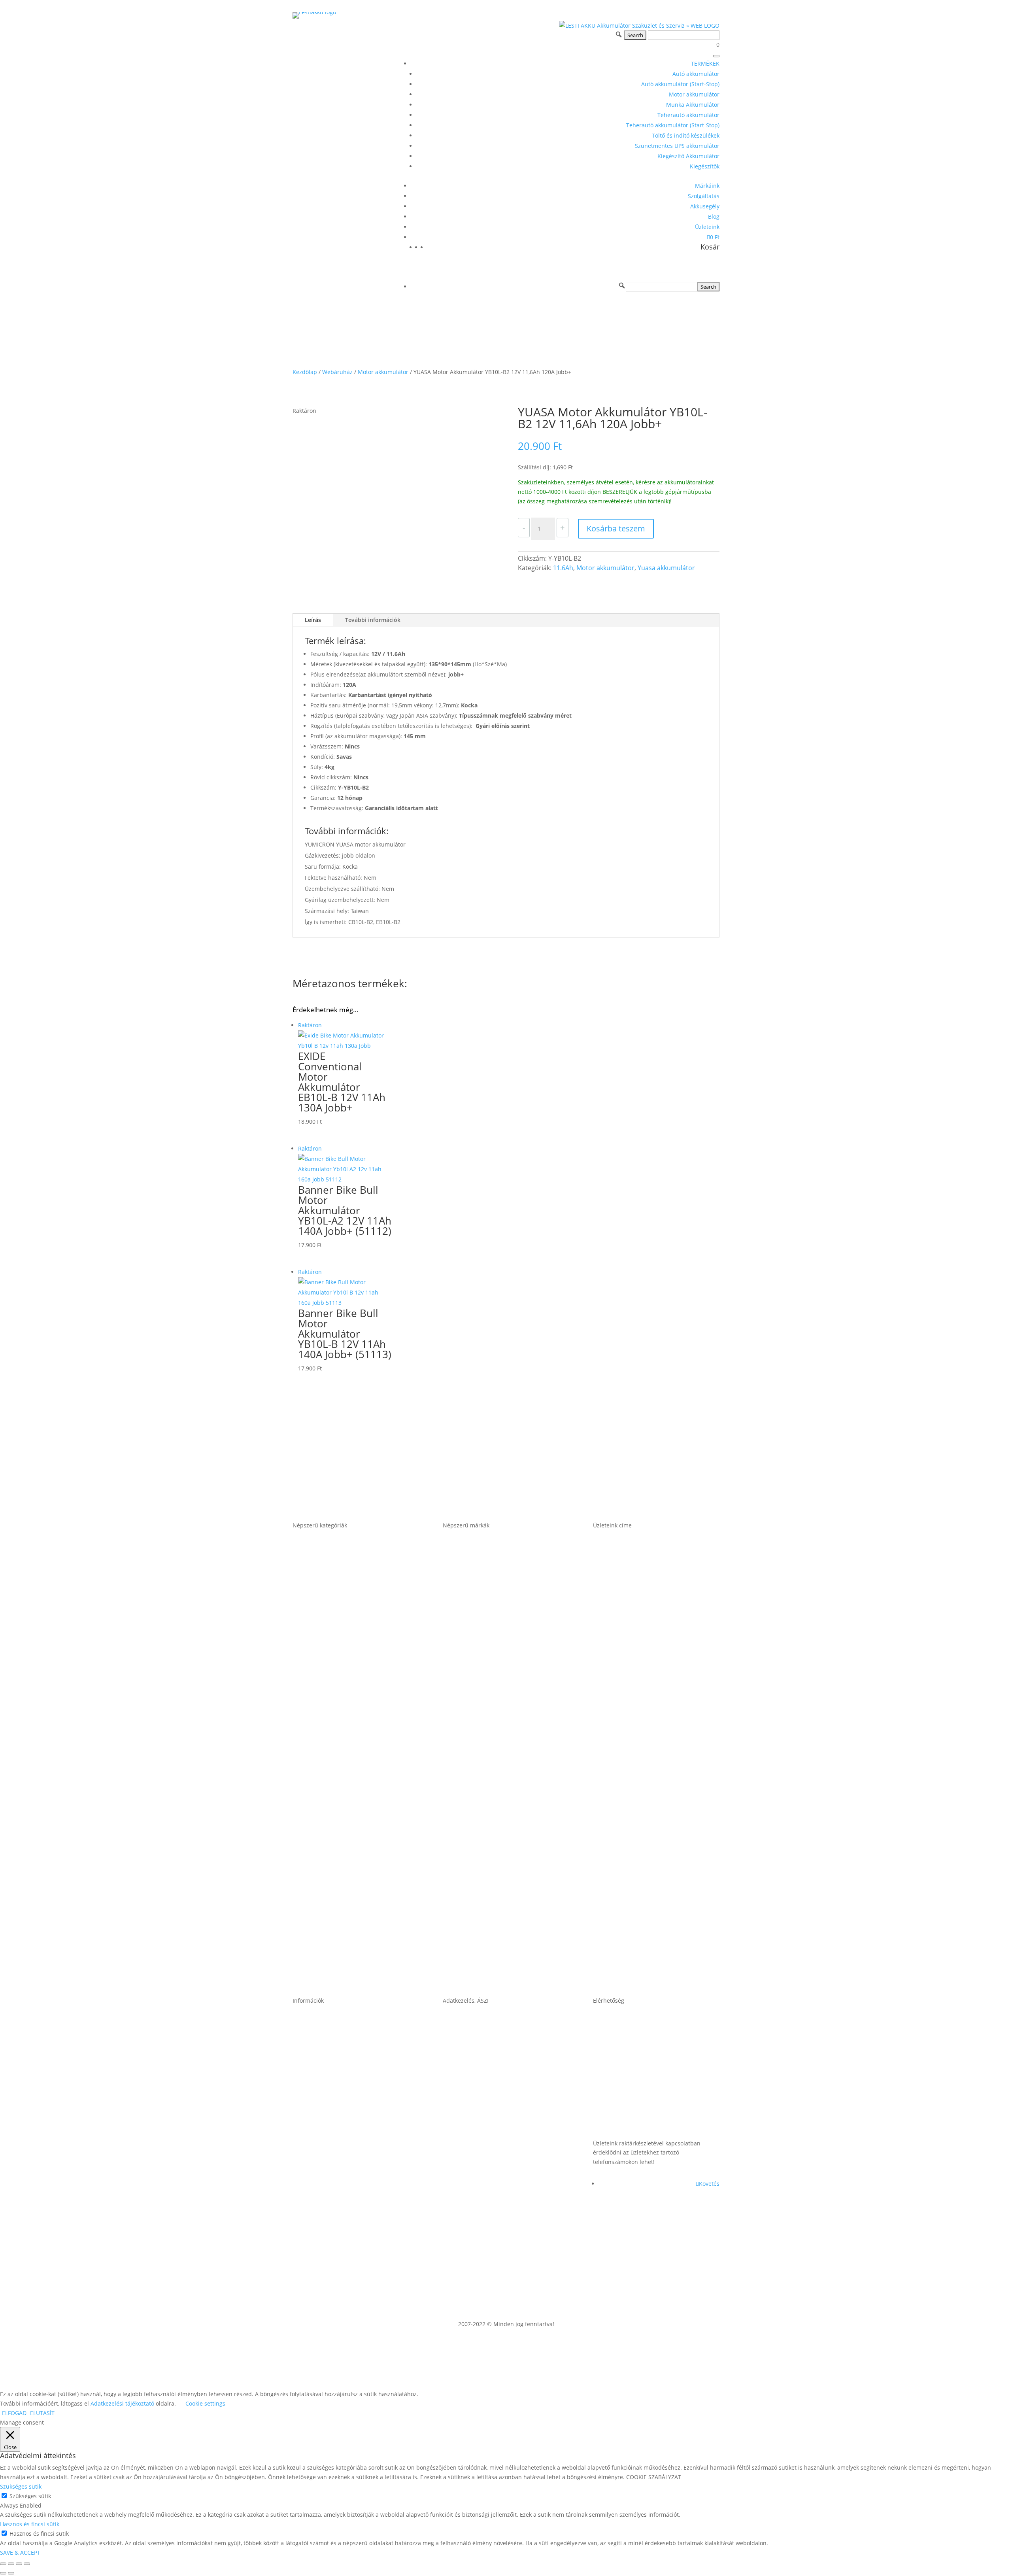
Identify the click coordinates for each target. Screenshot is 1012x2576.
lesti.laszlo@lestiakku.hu (633, 2058)
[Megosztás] (19, 2564)
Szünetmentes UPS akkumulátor (677, 146)
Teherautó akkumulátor (688, 115)
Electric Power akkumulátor (488, 1705)
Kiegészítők (705, 166)
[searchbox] (662, 287)
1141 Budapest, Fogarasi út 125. (646, 1644)
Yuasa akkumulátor (666, 568)
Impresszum (463, 2119)
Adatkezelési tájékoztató (482, 2180)
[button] (622, 285)
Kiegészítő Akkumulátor (688, 156)
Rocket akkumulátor (476, 1887)
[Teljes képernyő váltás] (11, 2564)
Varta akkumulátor (473, 1948)
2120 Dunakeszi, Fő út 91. (635, 1765)
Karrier (304, 2119)
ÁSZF (451, 2058)
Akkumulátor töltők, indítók (337, 1887)
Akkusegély (705, 206)
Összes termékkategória (332, 1948)
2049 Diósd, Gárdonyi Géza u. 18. (648, 1826)
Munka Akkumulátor (693, 105)
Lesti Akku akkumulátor (481, 1826)
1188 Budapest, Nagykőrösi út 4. (647, 1705)
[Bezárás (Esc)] (27, 2564)
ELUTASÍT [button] (42, 2413)
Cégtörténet (312, 2180)
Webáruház (337, 372)
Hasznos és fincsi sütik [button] (30, 2524)
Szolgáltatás (704, 196)
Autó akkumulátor (696, 74)
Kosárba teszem (616, 528)
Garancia (307, 2058)
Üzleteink (707, 227)
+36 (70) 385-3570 (622, 2119)
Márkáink (707, 186)
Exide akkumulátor (474, 1765)
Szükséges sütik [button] (21, 2486)
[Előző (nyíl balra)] (3, 2573)
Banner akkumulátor (477, 1583)
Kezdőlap (305, 372)
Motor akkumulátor (694, 94)
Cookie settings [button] (205, 2403)
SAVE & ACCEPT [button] (20, 2552)
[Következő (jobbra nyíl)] (11, 2573)
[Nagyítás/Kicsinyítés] (3, 2564)
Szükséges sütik (30, 2496)
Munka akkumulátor (326, 1765)
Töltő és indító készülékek (686, 135)
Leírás (313, 620)
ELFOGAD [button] (14, 2413)
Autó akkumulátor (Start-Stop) (680, 84)
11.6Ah (563, 568)
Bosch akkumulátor (475, 1644)
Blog (714, 216)
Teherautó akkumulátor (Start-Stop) (673, 125)
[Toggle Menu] (716, 56)
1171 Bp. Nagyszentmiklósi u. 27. (648, 1583)
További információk (373, 620)
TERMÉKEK (705, 63)
